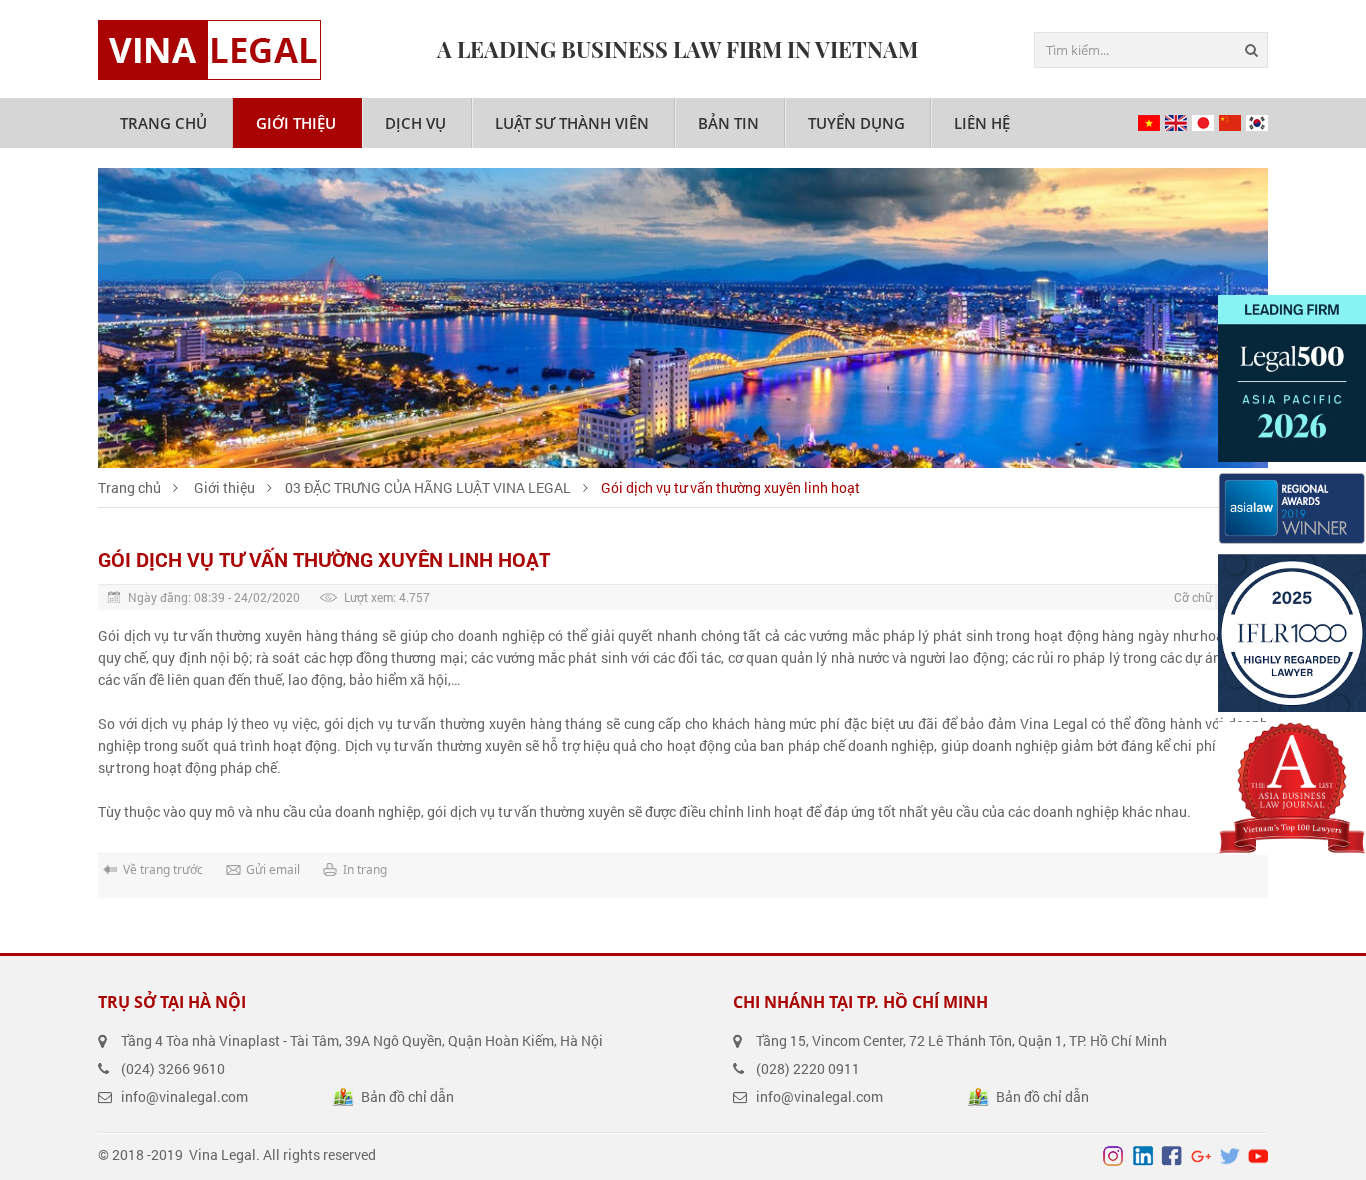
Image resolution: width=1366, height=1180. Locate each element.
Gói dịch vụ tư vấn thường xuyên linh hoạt (730, 487)
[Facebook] (1171, 1156)
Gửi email (273, 869)
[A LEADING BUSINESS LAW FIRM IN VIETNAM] (209, 49)
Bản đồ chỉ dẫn (407, 1096)
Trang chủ (163, 123)
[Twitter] (1229, 1156)
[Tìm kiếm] (1250, 50)
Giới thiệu (296, 123)
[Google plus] (1200, 1156)
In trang (365, 869)
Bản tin (728, 123)
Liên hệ (982, 123)
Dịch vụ (415, 123)
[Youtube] (1258, 1156)
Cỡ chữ (1193, 597)
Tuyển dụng (856, 123)
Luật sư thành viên (572, 123)
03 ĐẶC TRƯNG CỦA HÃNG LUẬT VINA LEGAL (428, 487)
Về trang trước (163, 869)
